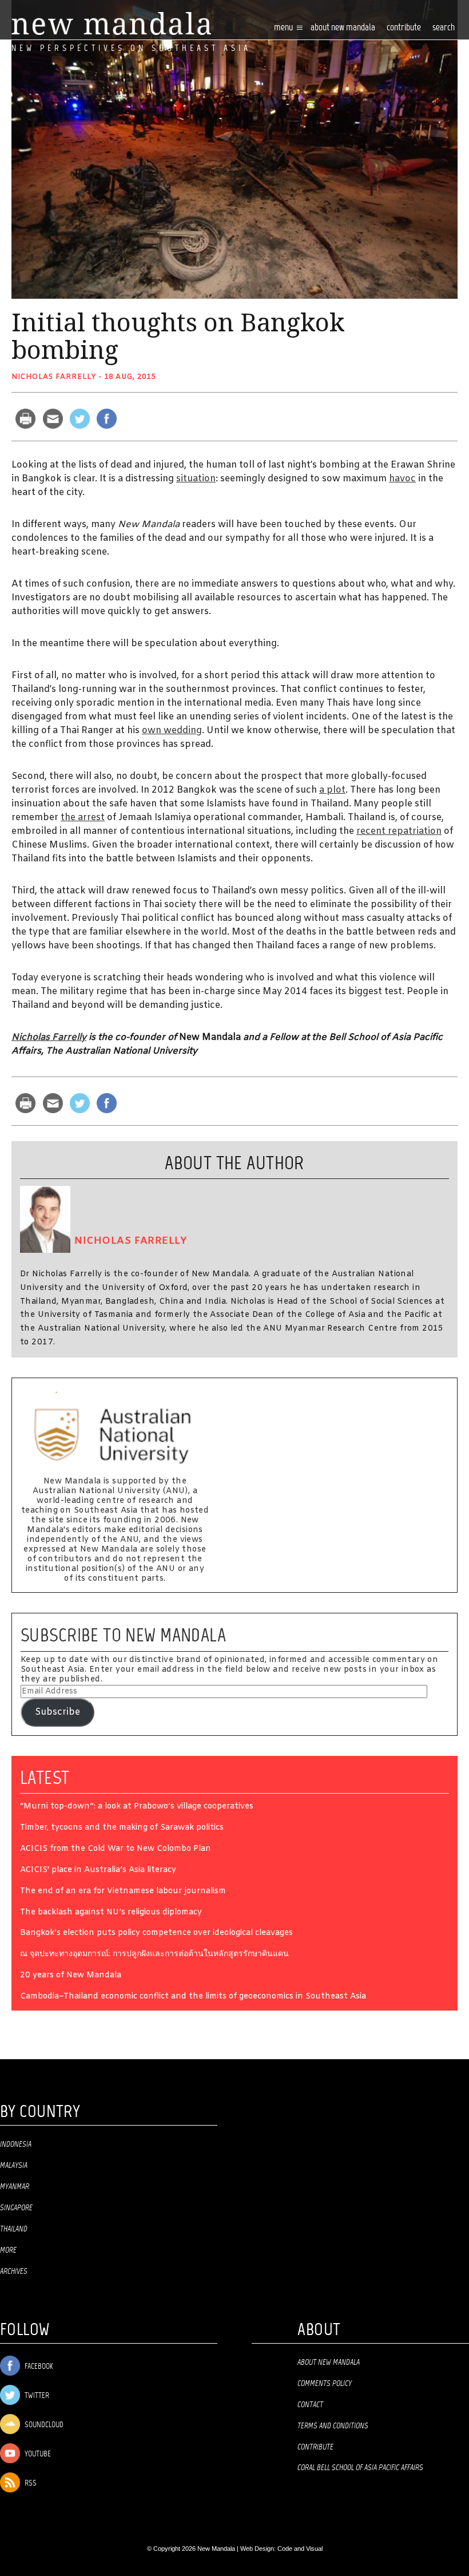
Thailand (14, 2229)
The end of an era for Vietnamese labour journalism (123, 1892)
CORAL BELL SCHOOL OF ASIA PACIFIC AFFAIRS (360, 2468)
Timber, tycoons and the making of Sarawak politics (122, 1828)
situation (196, 479)
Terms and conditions (333, 2426)
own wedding (172, 731)
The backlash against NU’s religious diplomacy (111, 1913)
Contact (310, 2405)
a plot (332, 790)
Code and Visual (300, 2549)
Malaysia (14, 2166)
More (8, 2250)
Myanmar (15, 2187)
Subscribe (57, 1712)
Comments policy (325, 2384)
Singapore (16, 2208)
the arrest (83, 818)
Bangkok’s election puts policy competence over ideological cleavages (156, 1934)
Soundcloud (43, 2425)
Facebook (38, 2367)
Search (444, 28)
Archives (14, 2272)
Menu (284, 28)
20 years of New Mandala (71, 1976)
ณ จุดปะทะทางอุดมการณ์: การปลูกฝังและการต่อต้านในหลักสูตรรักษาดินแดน (154, 1955)
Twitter (36, 2396)
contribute (404, 28)
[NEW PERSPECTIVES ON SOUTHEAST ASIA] (111, 24)
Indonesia (16, 2144)
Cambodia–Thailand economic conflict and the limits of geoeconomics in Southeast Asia (193, 1997)
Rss (30, 2484)
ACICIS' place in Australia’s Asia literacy (98, 1871)
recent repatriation (399, 831)
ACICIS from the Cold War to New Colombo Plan (116, 1849)
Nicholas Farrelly (54, 377)
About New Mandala (343, 28)
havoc (402, 479)
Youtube (37, 2454)
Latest (45, 1778)
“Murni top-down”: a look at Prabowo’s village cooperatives (137, 1807)
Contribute (315, 2447)
